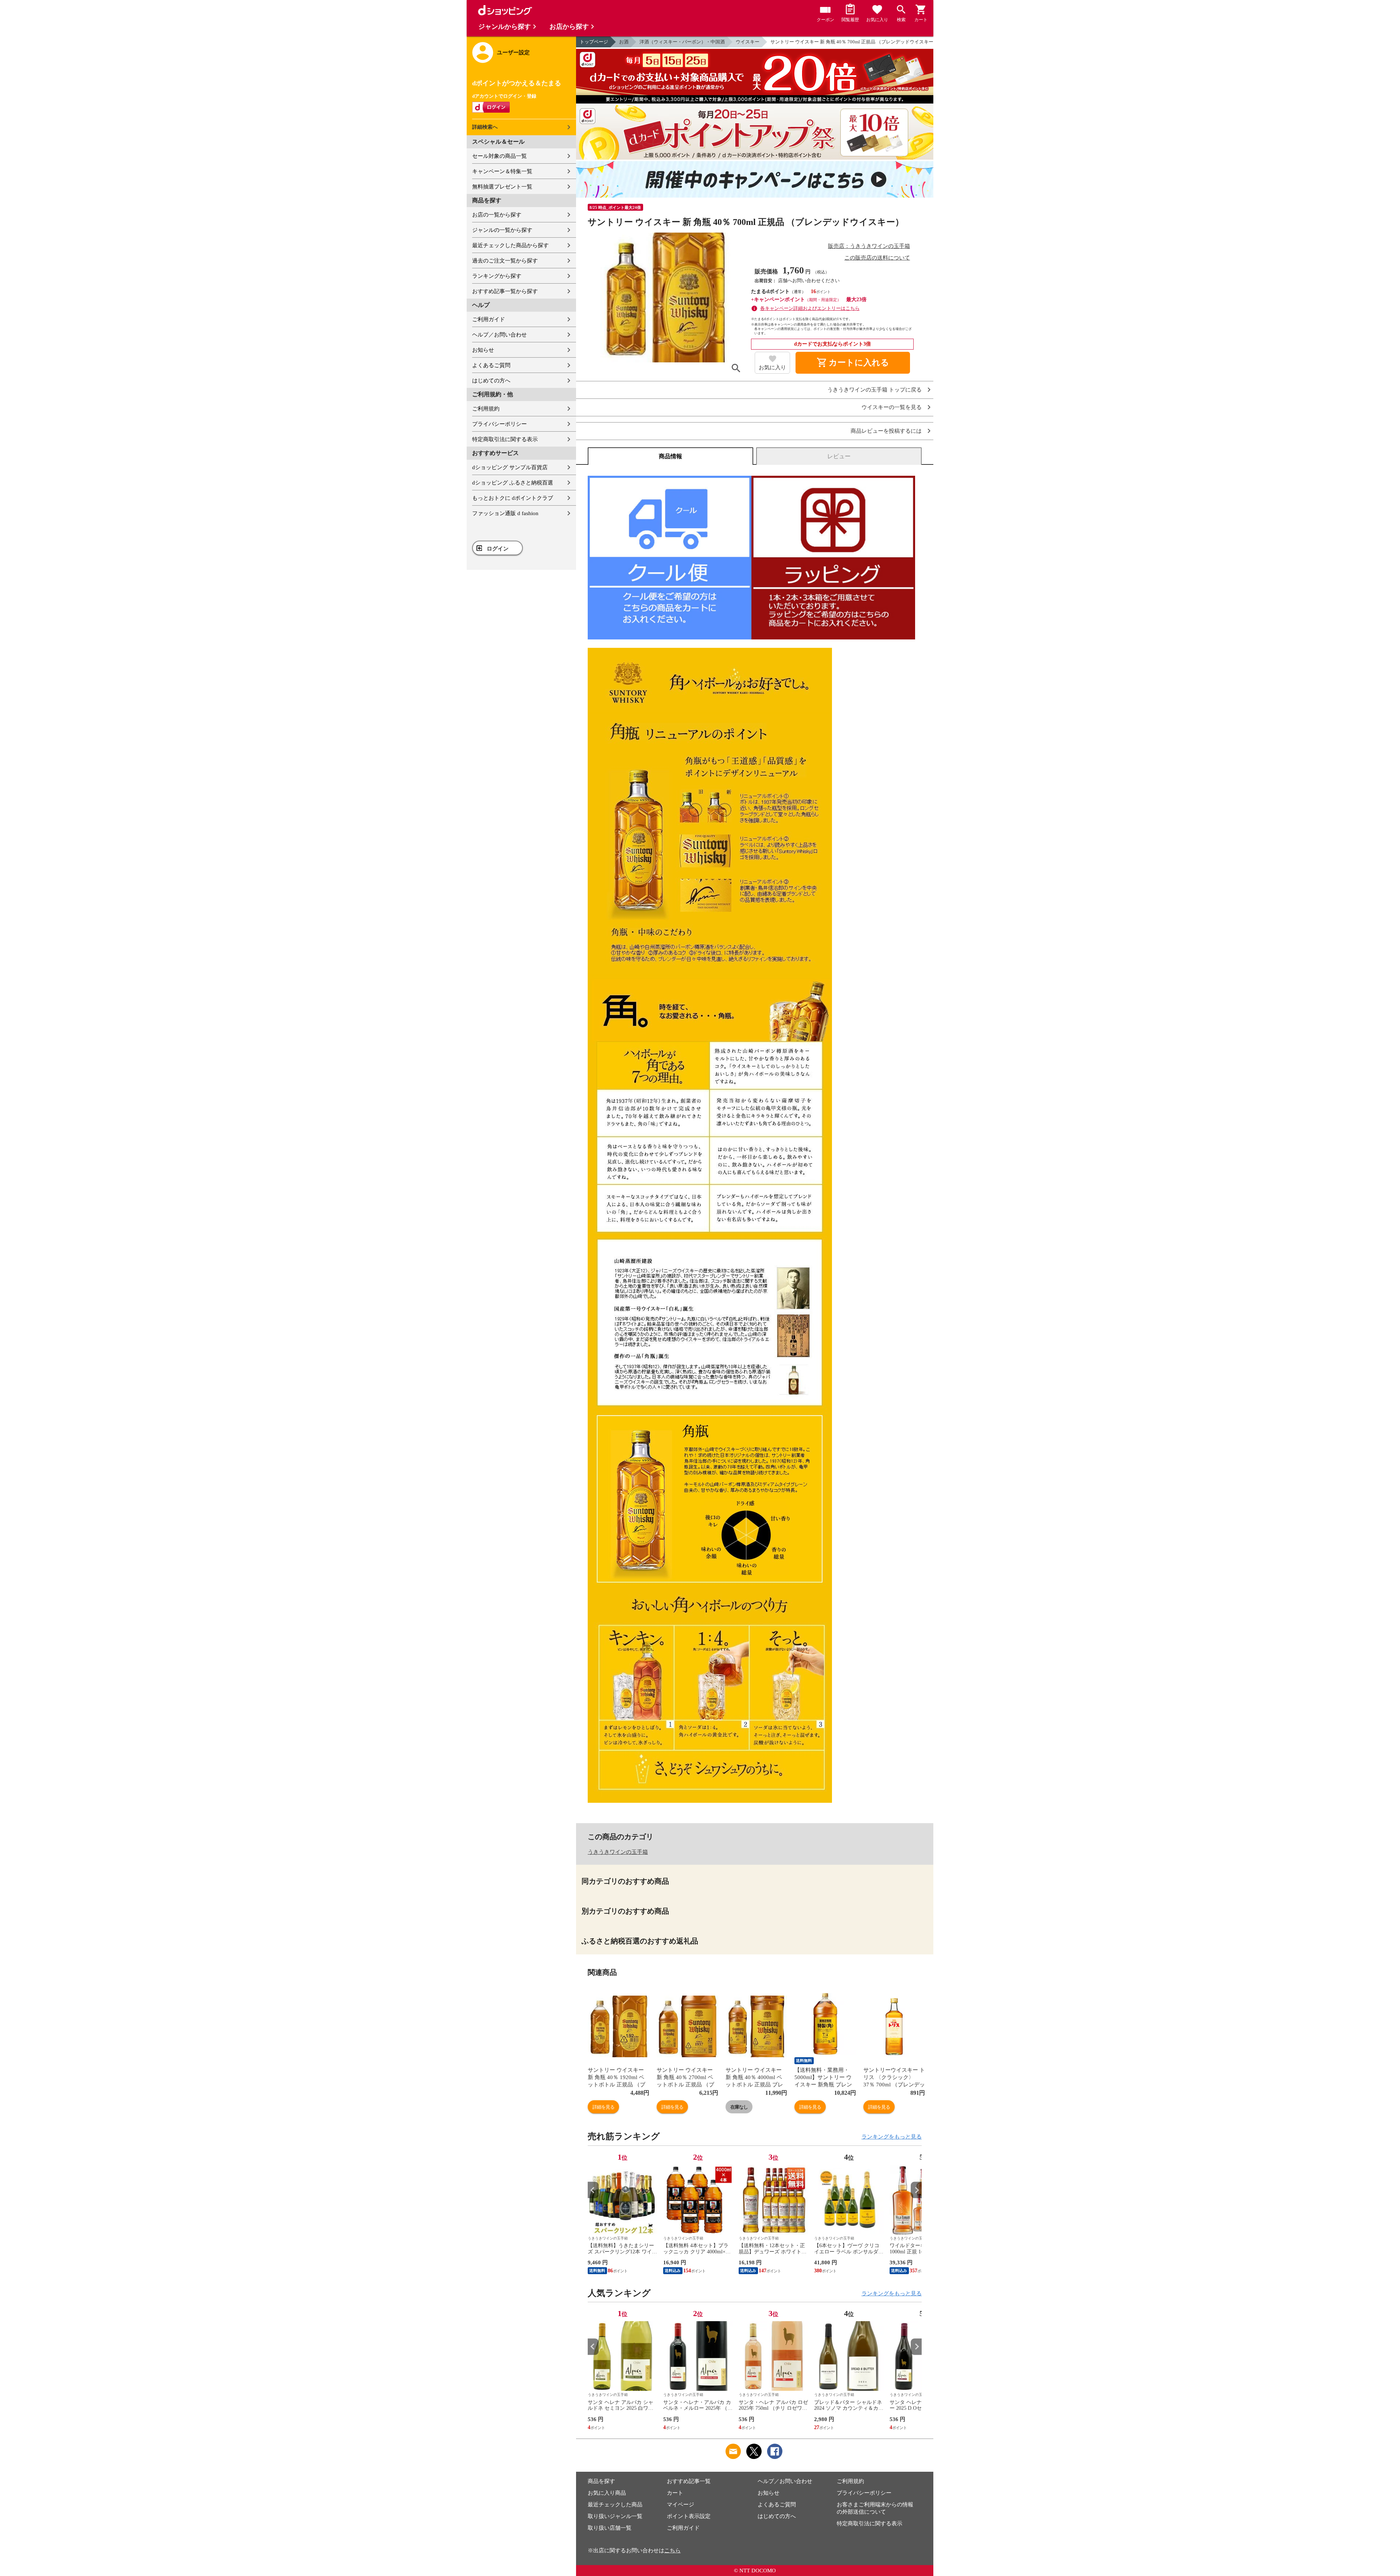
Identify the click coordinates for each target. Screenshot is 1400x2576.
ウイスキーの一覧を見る (892, 407)
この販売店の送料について (877, 258)
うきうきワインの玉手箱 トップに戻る (874, 390)
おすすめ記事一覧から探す (505, 291)
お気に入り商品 (607, 2493)
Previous (593, 2190)
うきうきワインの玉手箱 (618, 1852)
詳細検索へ (485, 127)
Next (916, 2190)
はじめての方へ (491, 381)
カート (675, 2493)
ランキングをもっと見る (892, 2137)
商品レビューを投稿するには (886, 431)
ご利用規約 (486, 409)
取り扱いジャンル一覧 (615, 2516)
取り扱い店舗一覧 (610, 2528)
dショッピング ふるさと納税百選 (513, 483)
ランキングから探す (497, 276)
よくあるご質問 (491, 365)
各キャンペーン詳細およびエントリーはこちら (810, 308)
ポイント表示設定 (689, 2516)
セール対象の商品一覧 (499, 156)
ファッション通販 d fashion (505, 513)
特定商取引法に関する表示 (505, 439)
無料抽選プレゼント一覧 (502, 187)
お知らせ (483, 350)
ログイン (498, 549)
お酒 (624, 42)
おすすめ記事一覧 (689, 2481)
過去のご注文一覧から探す (505, 261)
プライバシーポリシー (499, 424)
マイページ (680, 2505)
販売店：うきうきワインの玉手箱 (869, 246)
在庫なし (739, 2107)
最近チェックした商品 (615, 2505)
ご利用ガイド (489, 319)
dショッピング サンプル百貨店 (510, 467)
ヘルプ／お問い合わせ (499, 335)
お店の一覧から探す (497, 215)
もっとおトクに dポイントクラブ (513, 498)
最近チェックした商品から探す (510, 245)
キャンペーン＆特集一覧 (502, 171)
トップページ (594, 42)
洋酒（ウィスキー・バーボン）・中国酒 (682, 42)
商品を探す (601, 2481)
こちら (672, 2550)
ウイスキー (748, 42)
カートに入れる (853, 363)
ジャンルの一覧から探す (502, 230)
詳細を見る (603, 2107)
